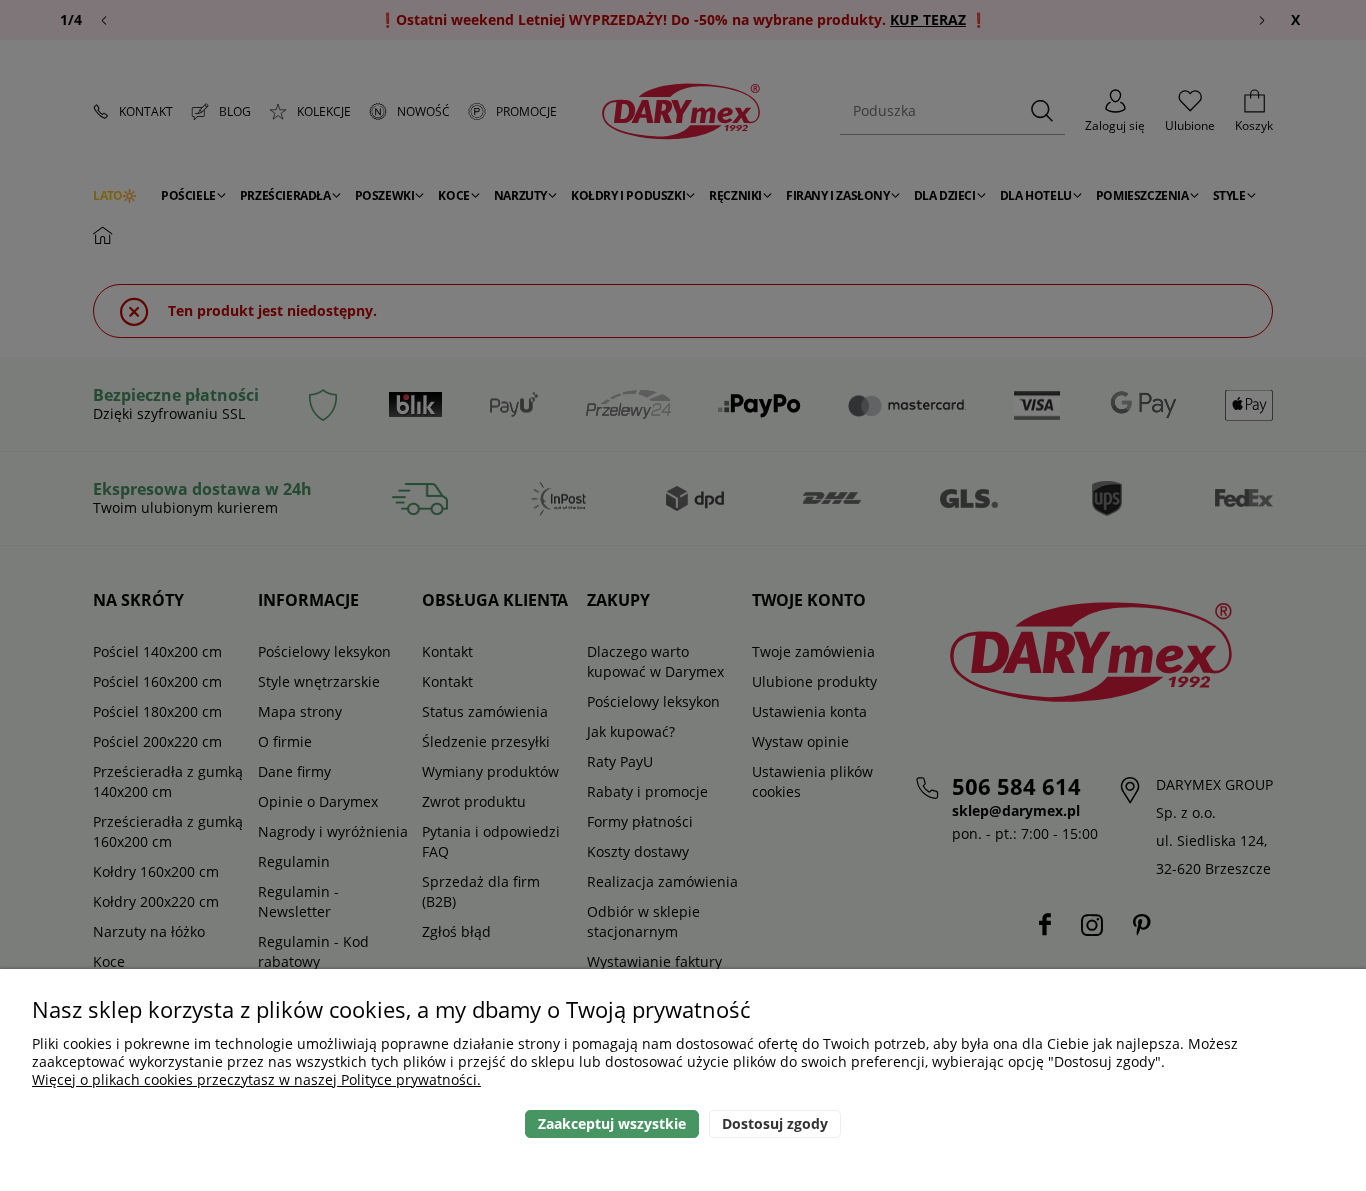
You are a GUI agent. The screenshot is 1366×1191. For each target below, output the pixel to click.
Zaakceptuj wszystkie (612, 1123)
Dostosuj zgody (775, 1123)
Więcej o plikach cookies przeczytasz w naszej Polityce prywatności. (256, 1079)
